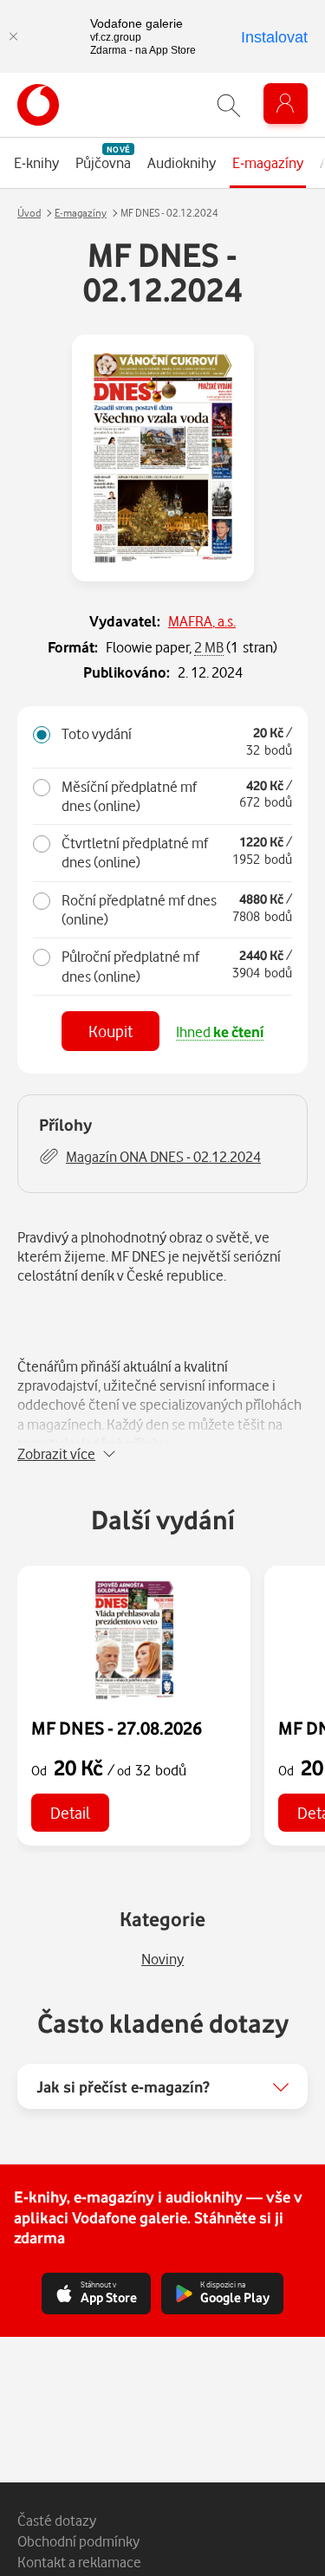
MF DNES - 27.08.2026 (117, 1728)
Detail (70, 1812)
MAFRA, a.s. (202, 621)
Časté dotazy (57, 2520)
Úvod (29, 213)
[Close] (13, 36)
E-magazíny (81, 213)
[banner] (38, 105)
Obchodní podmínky (78, 2541)
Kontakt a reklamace (79, 2562)
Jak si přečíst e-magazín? (123, 2086)
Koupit (110, 1031)
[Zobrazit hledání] (229, 105)
